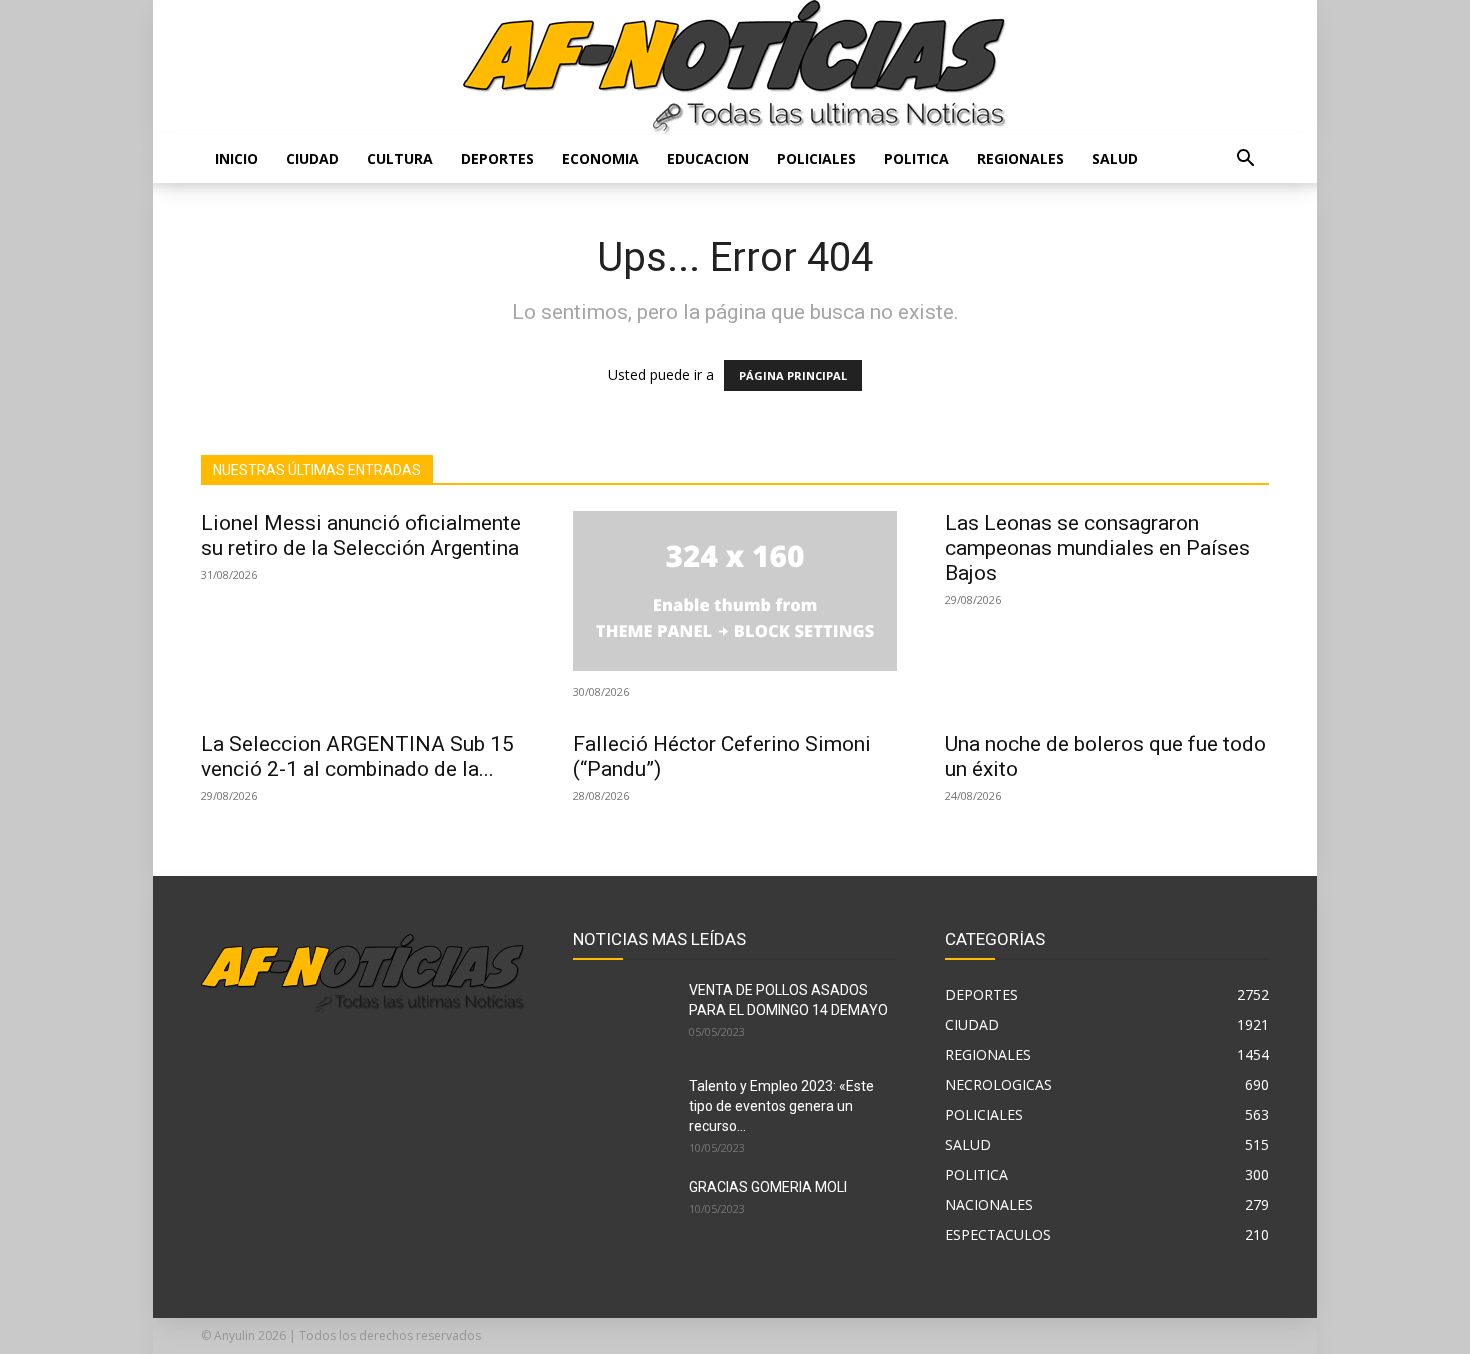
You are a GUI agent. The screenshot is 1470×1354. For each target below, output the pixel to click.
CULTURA (400, 158)
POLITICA (916, 158)
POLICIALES (816, 158)
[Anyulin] (735, 67)
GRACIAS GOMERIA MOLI (768, 1187)
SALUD (1115, 158)
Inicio (236, 158)
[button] (1245, 160)
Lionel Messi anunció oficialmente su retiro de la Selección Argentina (361, 535)
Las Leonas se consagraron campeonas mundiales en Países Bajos (1097, 548)
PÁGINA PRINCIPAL (793, 375)
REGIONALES (1020, 158)
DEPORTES (497, 158)
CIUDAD (312, 158)
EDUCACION (708, 158)
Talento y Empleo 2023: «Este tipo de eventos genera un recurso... (781, 1106)
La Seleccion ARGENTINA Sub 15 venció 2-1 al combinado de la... (357, 756)
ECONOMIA (600, 158)
